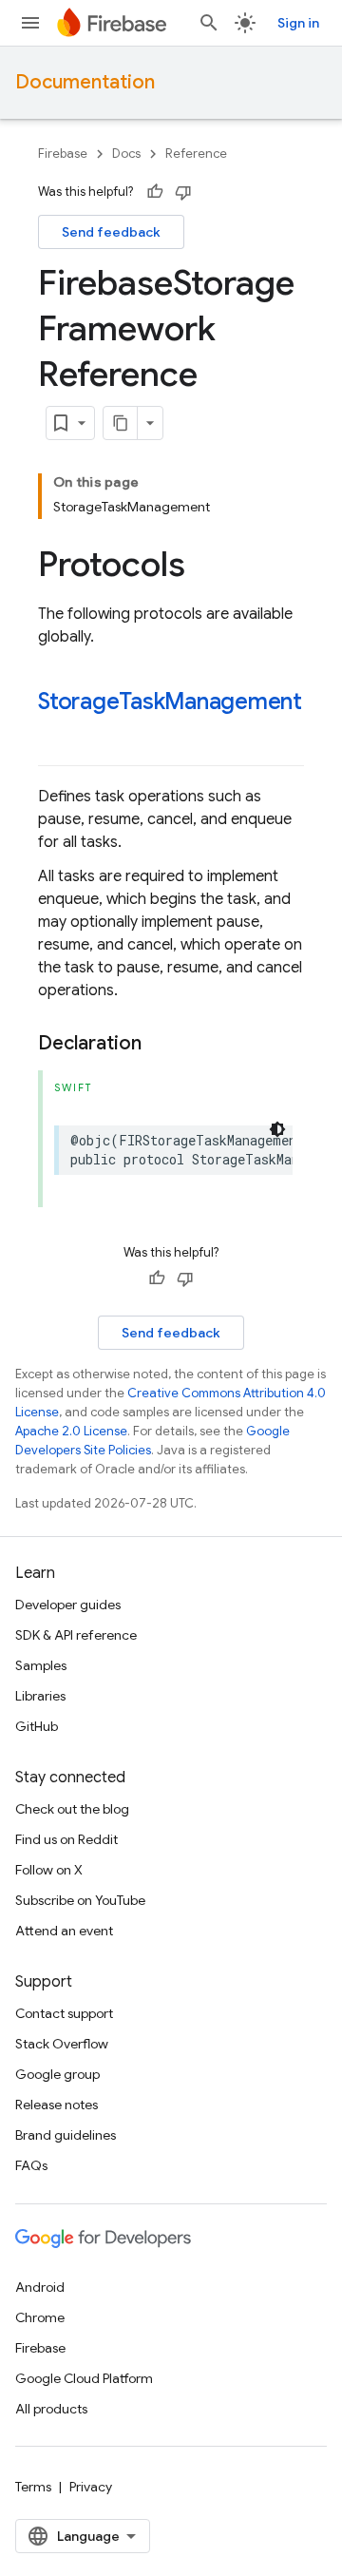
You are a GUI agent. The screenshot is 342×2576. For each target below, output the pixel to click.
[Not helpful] (183, 192)
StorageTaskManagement (170, 702)
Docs (126, 154)
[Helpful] (155, 192)
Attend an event (64, 1931)
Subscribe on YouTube (80, 1900)
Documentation (85, 82)
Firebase (63, 154)
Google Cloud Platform (84, 2378)
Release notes (57, 2105)
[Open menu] (30, 23)
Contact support (64, 2013)
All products (51, 2409)
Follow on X (49, 1870)
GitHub (37, 1726)
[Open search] (209, 23)
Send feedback (111, 232)
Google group (57, 2074)
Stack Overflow (62, 2044)
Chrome (40, 2317)
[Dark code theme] (277, 1129)
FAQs (31, 2165)
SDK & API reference (76, 1635)
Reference (196, 154)
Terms (33, 2487)
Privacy (91, 2487)
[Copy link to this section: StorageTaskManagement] (57, 734)
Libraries (40, 1696)
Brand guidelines (66, 2135)
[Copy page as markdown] (121, 423)
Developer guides (68, 1605)
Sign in (298, 23)
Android (40, 2287)
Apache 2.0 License (71, 1431)
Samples (41, 1665)
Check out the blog (72, 1809)
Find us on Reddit (66, 1839)
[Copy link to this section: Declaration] (161, 1044)
